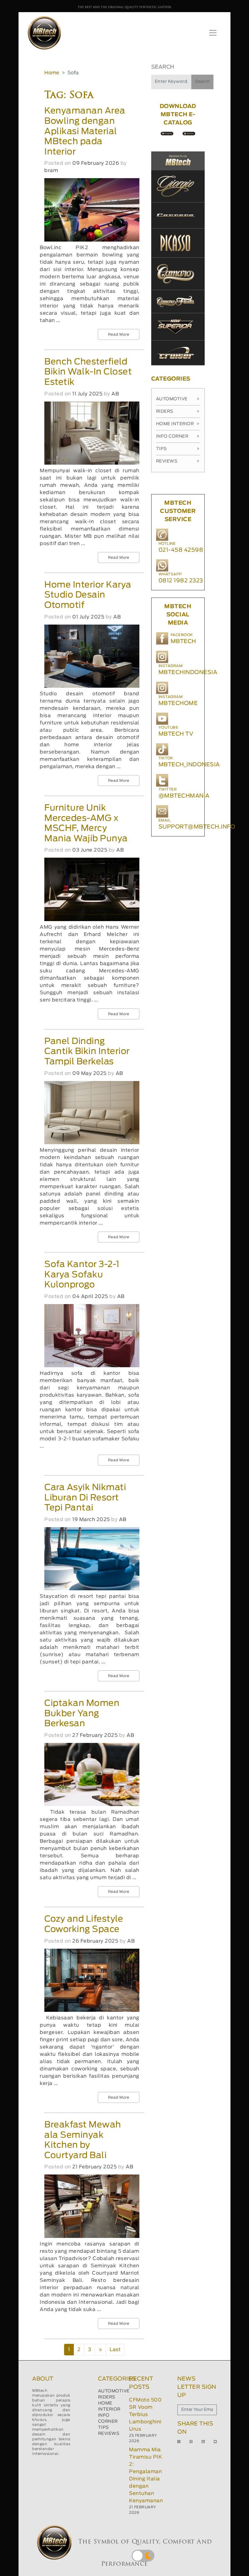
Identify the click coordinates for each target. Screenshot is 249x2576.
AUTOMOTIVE (114, 2391)
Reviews (178, 461)
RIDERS (107, 2397)
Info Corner (178, 436)
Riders (178, 412)
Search (202, 82)
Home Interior (178, 424)
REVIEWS (109, 2434)
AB (115, 394)
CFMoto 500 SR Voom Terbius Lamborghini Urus (145, 2415)
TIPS (104, 2428)
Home (52, 73)
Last (115, 2350)
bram (51, 171)
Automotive (178, 399)
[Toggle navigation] (213, 33)
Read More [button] (119, 334)
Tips (178, 449)
